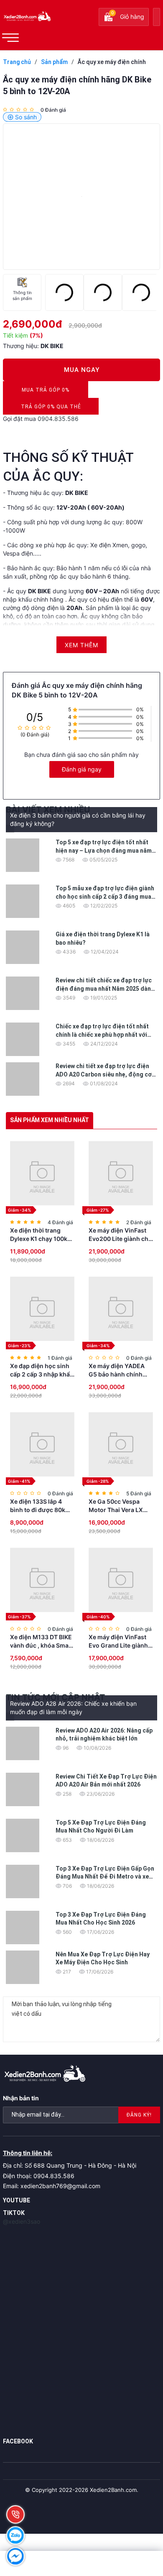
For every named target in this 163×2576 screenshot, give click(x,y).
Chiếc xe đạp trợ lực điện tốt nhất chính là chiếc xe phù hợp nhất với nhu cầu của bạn (102, 1034)
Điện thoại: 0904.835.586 (39, 2176)
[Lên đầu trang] (138, 2517)
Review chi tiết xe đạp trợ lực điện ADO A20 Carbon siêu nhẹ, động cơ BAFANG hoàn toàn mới (104, 1074)
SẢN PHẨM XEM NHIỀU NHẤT (50, 1120)
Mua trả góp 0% (46, 392)
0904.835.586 (58, 419)
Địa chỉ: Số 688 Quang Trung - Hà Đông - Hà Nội (70, 2165)
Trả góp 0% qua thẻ (51, 409)
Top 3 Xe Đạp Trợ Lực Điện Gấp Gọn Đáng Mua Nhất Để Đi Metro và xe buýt (105, 1877)
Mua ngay (82, 370)
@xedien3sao (22, 2221)
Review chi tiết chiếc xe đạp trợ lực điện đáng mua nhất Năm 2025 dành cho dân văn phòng (105, 988)
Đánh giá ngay (82, 769)
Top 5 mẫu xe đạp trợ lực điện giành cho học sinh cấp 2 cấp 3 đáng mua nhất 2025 (105, 896)
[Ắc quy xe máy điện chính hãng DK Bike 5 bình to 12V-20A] (81, 197)
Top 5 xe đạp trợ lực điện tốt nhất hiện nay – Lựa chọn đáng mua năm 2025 (104, 850)
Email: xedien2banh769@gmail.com (52, 2186)
